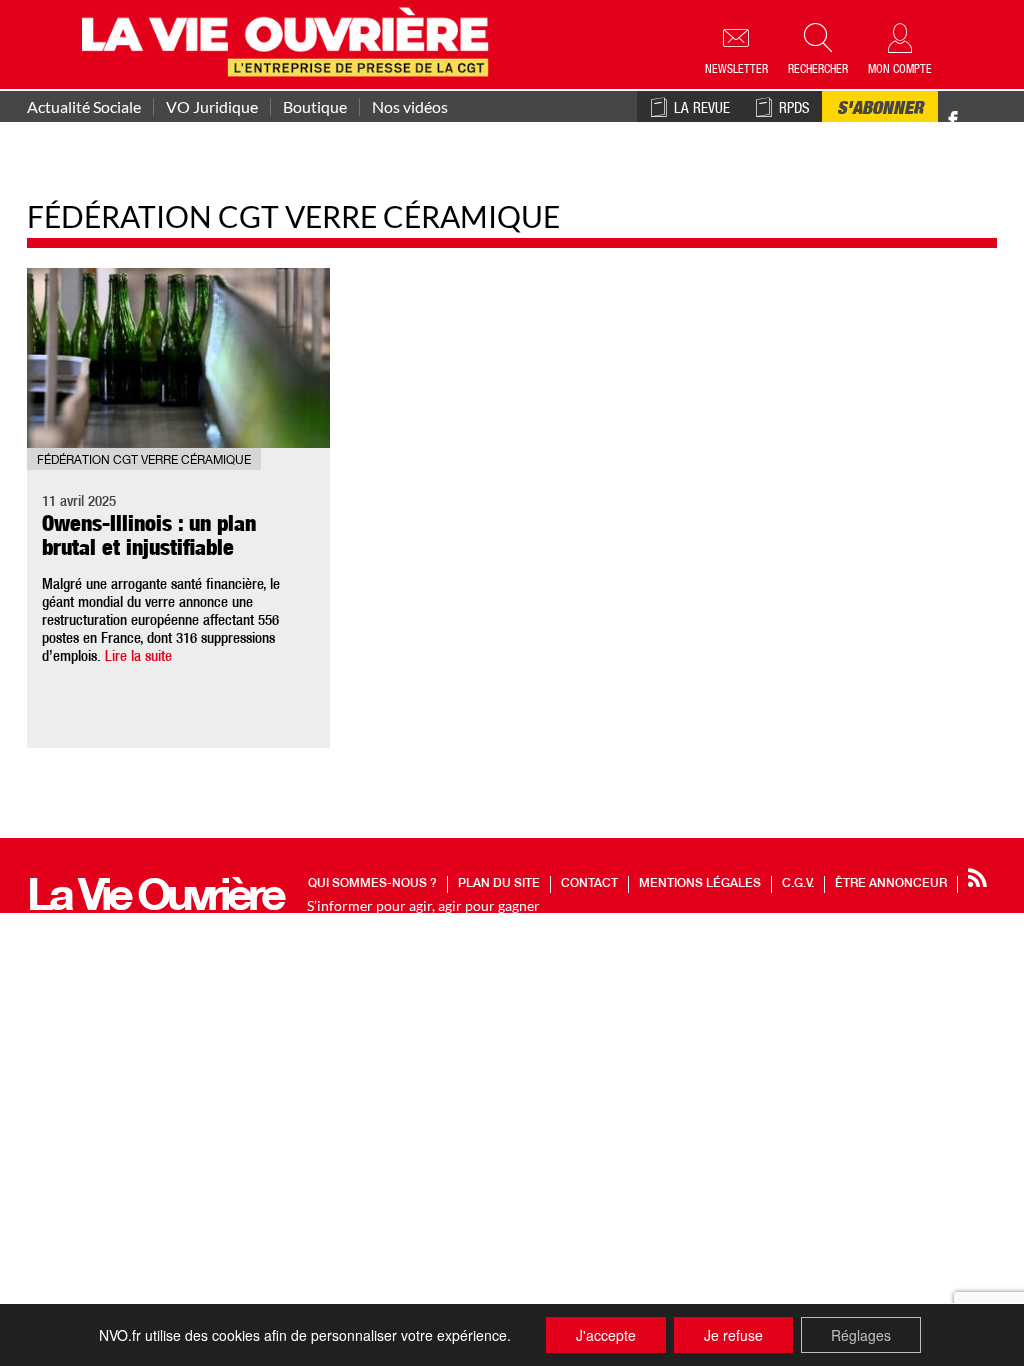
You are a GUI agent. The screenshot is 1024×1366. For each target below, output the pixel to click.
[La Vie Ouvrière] (289, 39)
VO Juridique (212, 107)
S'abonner (880, 110)
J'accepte (606, 1335)
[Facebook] (953, 120)
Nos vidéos (410, 107)
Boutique (315, 107)
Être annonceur (891, 884)
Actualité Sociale (84, 107)
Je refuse (733, 1335)
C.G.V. (798, 884)
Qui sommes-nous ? (372, 884)
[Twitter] (974, 109)
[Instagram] (988, 120)
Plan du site (499, 884)
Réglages (861, 1335)
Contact (589, 884)
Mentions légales (700, 884)
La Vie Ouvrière (154, 900)
